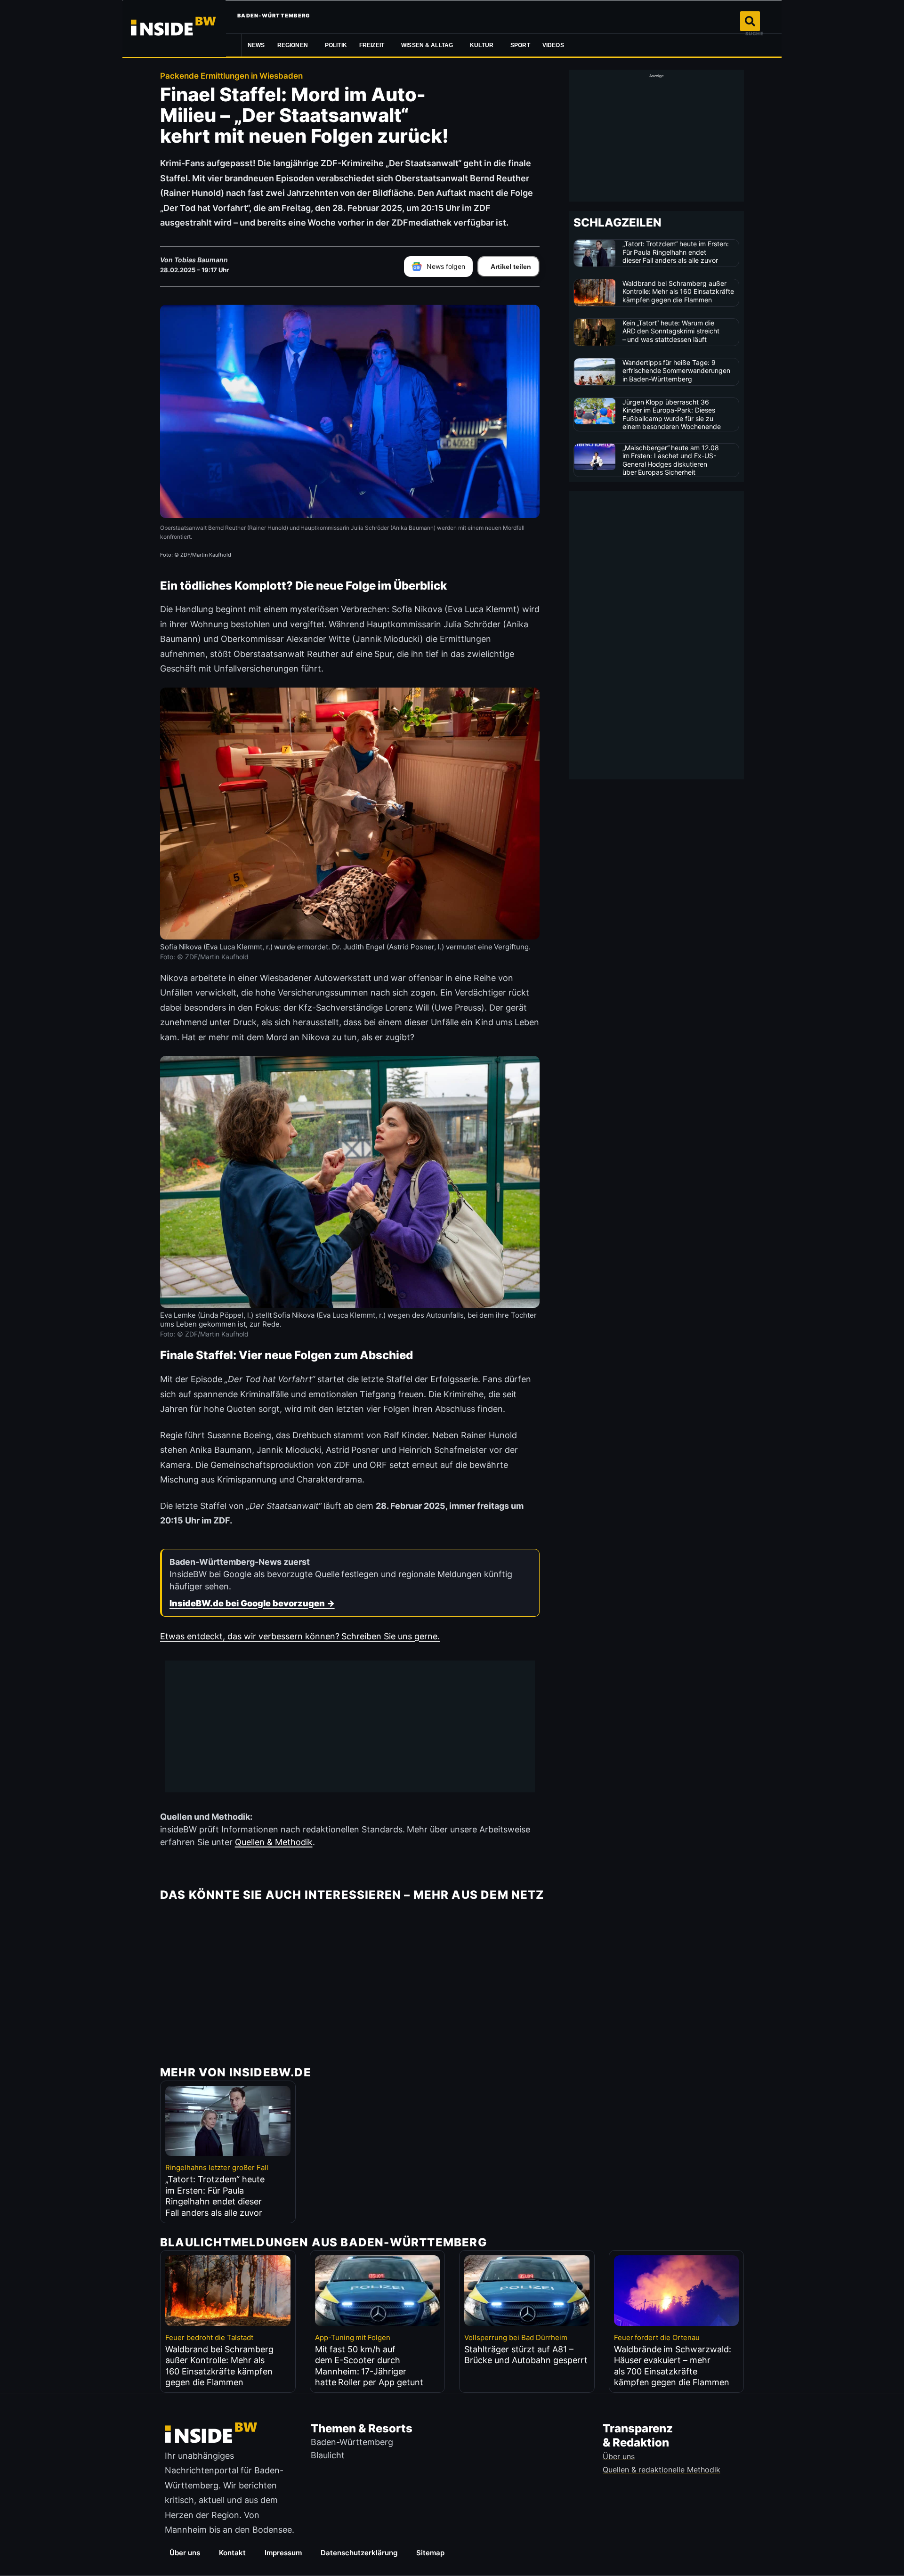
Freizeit (372, 45)
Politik (336, 45)
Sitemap (430, 2553)
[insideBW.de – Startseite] (174, 28)
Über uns (185, 2553)
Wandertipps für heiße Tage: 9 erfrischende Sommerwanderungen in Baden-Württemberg (677, 371)
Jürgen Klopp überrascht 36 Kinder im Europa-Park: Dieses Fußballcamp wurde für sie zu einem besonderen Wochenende (672, 414)
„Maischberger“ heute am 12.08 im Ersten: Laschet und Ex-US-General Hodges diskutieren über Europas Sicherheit (671, 460)
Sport (520, 45)
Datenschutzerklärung (359, 2553)
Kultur (482, 45)
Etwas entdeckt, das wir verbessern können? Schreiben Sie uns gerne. (300, 1636)
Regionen (293, 45)
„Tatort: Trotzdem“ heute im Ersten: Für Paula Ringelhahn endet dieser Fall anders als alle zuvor (676, 252)
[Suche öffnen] (750, 21)
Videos (553, 45)
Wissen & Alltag (427, 45)
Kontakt (232, 2553)
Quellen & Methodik (274, 1842)
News (256, 45)
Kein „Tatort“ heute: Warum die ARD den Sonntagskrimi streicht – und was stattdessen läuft (671, 331)
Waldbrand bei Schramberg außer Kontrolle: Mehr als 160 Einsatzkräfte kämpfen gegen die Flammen (678, 292)
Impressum (283, 2553)
